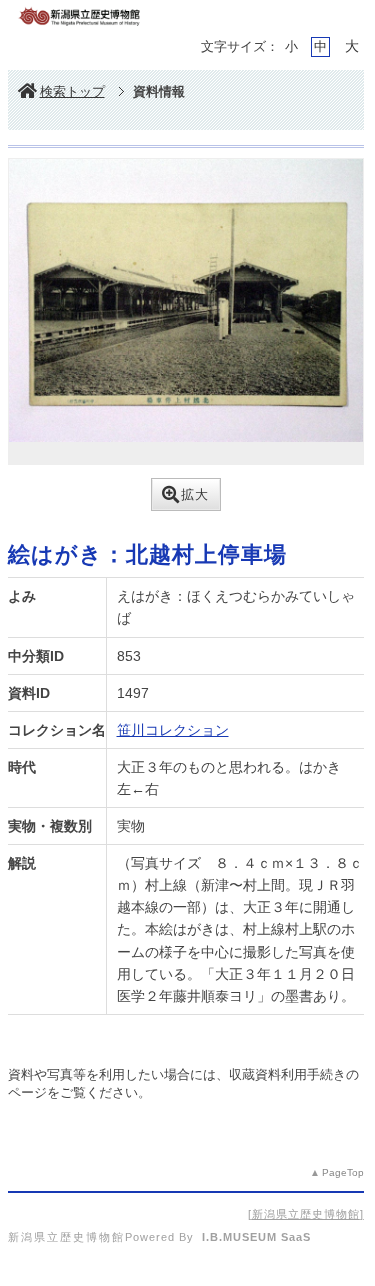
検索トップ (72, 91)
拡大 (195, 494)
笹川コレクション (173, 730)
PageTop (343, 1172)
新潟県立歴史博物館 (306, 1214)
